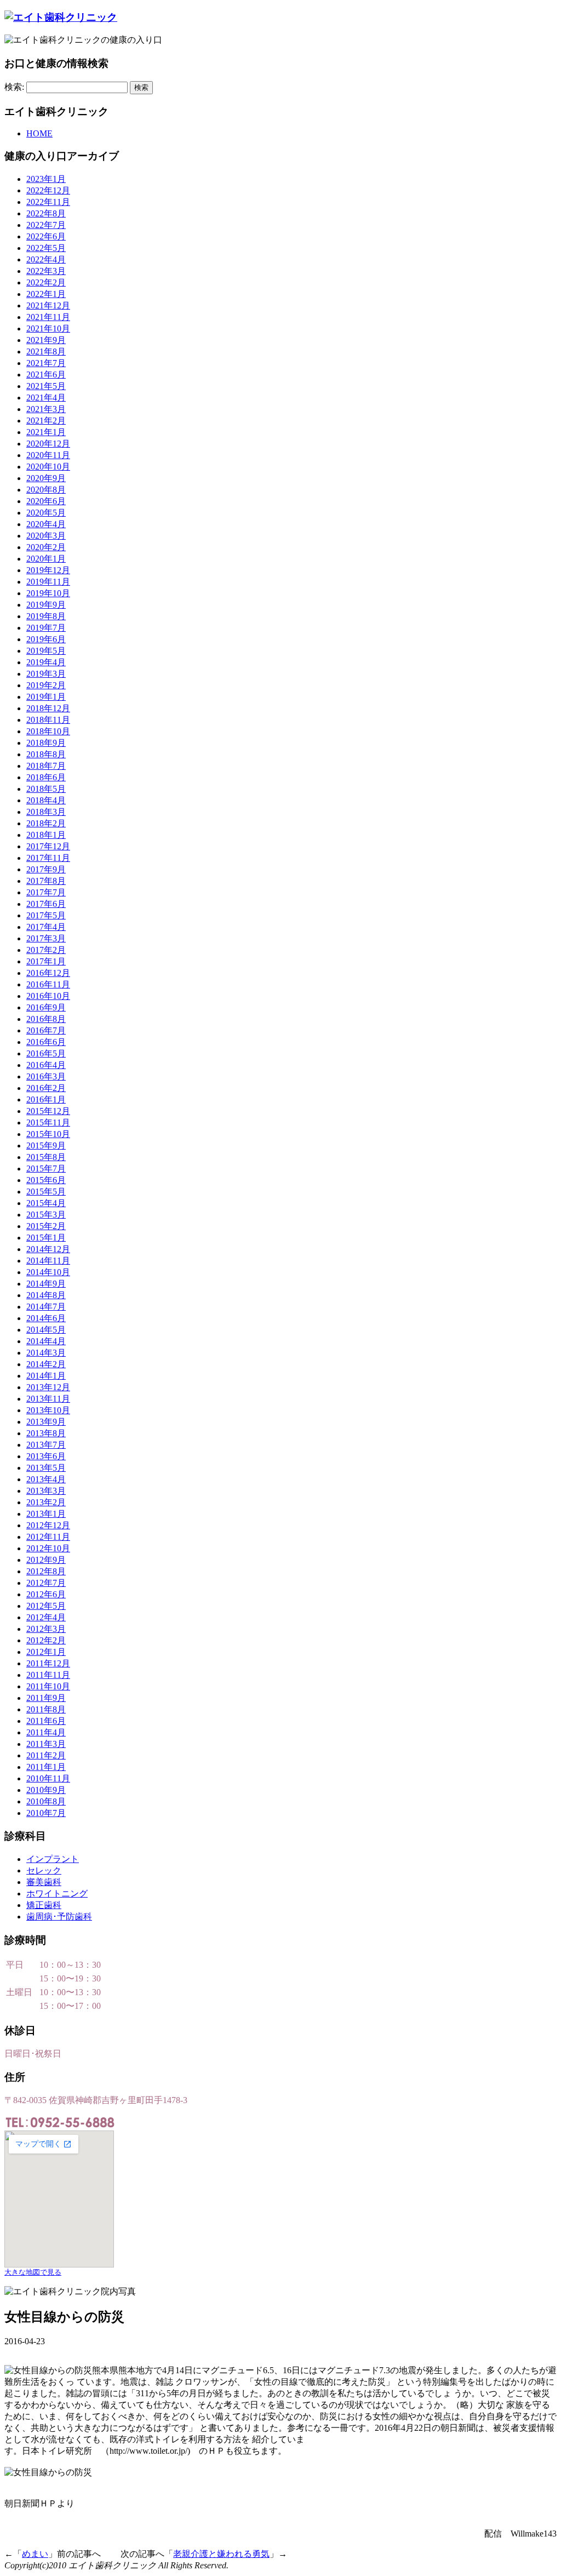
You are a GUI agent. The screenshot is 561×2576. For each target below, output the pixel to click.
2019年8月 (46, 616)
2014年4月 (46, 1341)
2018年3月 (46, 812)
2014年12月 (48, 1249)
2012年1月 (46, 1652)
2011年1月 (46, 1767)
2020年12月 (48, 444)
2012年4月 (46, 1617)
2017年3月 (46, 938)
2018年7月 (46, 766)
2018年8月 (46, 754)
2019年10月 (48, 593)
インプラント (53, 1859)
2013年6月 (46, 1456)
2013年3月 (46, 1491)
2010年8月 (46, 1801)
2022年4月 (46, 259)
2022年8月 (46, 213)
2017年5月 (46, 915)
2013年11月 (48, 1399)
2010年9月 (46, 1790)
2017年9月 (46, 869)
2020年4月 (46, 524)
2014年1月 (46, 1376)
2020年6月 (46, 501)
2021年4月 (46, 398)
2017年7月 (46, 892)
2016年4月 (46, 1065)
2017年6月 (46, 904)
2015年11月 (48, 1123)
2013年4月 (46, 1479)
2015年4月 (46, 1203)
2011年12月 (48, 1663)
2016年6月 (46, 1042)
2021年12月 (48, 305)
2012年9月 (46, 1560)
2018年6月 (46, 777)
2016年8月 (46, 1019)
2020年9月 (46, 478)
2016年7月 (46, 1030)
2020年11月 (48, 455)
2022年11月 (48, 202)
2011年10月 (48, 1686)
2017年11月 (48, 858)
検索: (14, 87)
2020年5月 (46, 513)
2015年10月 (48, 1134)
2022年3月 (46, 271)
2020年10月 (48, 467)
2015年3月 (46, 1215)
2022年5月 (46, 248)
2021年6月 (46, 375)
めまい (35, 2554)
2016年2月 (46, 1088)
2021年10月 (48, 329)
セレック (44, 1870)
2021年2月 (46, 421)
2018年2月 (46, 823)
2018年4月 (46, 800)
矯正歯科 (44, 1905)
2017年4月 (46, 927)
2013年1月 (46, 1514)
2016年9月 (46, 1007)
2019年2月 (46, 685)
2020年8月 (46, 490)
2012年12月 (48, 1525)
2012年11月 (48, 1537)
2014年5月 (46, 1330)
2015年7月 (46, 1169)
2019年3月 (46, 674)
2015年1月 (46, 1238)
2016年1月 (46, 1099)
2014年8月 (46, 1295)
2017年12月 (48, 846)
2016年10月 (48, 996)
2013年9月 (46, 1422)
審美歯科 (44, 1882)
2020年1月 (46, 559)
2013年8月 (46, 1433)
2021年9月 (46, 340)
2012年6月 (46, 1594)
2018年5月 (46, 789)
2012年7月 (46, 1583)
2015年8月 (46, 1157)
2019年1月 (46, 697)
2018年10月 (48, 731)
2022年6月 (46, 236)
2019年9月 (46, 605)
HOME (39, 133)
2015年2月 (46, 1226)
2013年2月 (46, 1502)
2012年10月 (48, 1548)
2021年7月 (46, 363)
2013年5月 (46, 1468)
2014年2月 (46, 1364)
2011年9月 (46, 1698)
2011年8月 (46, 1709)
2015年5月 (46, 1192)
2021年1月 (46, 432)
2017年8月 (46, 881)
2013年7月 (46, 1445)
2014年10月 (48, 1272)
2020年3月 (46, 536)
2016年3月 (46, 1076)
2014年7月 (46, 1307)
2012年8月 (46, 1571)
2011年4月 (46, 1732)
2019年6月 (46, 639)
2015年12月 (48, 1111)
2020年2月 (46, 547)
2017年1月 (46, 961)
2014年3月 (46, 1353)
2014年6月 (46, 1318)
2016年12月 (48, 973)
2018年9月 (46, 743)
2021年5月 (46, 386)
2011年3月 (46, 1744)
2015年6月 (46, 1180)
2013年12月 (48, 1387)
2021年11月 (48, 317)
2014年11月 (48, 1261)
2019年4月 (46, 662)
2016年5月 (46, 1053)
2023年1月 (46, 179)
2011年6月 (46, 1721)
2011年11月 (48, 1675)
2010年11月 (48, 1778)
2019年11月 (48, 582)
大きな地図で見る (33, 2272)
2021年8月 (46, 352)
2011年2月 (46, 1755)
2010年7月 (46, 1813)
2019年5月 (46, 651)
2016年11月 (48, 984)
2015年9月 (46, 1146)
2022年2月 (46, 282)
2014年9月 (46, 1284)
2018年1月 (46, 835)
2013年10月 (48, 1410)
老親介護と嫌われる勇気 (221, 2554)
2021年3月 (46, 409)
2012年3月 (46, 1629)
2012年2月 (46, 1640)
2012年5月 (46, 1606)
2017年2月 (46, 950)
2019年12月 (48, 570)
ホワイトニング (57, 1894)
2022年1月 (46, 294)
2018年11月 (48, 720)
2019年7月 (46, 628)
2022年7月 (46, 225)
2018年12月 (48, 708)
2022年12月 (48, 190)
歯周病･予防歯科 (59, 1917)
